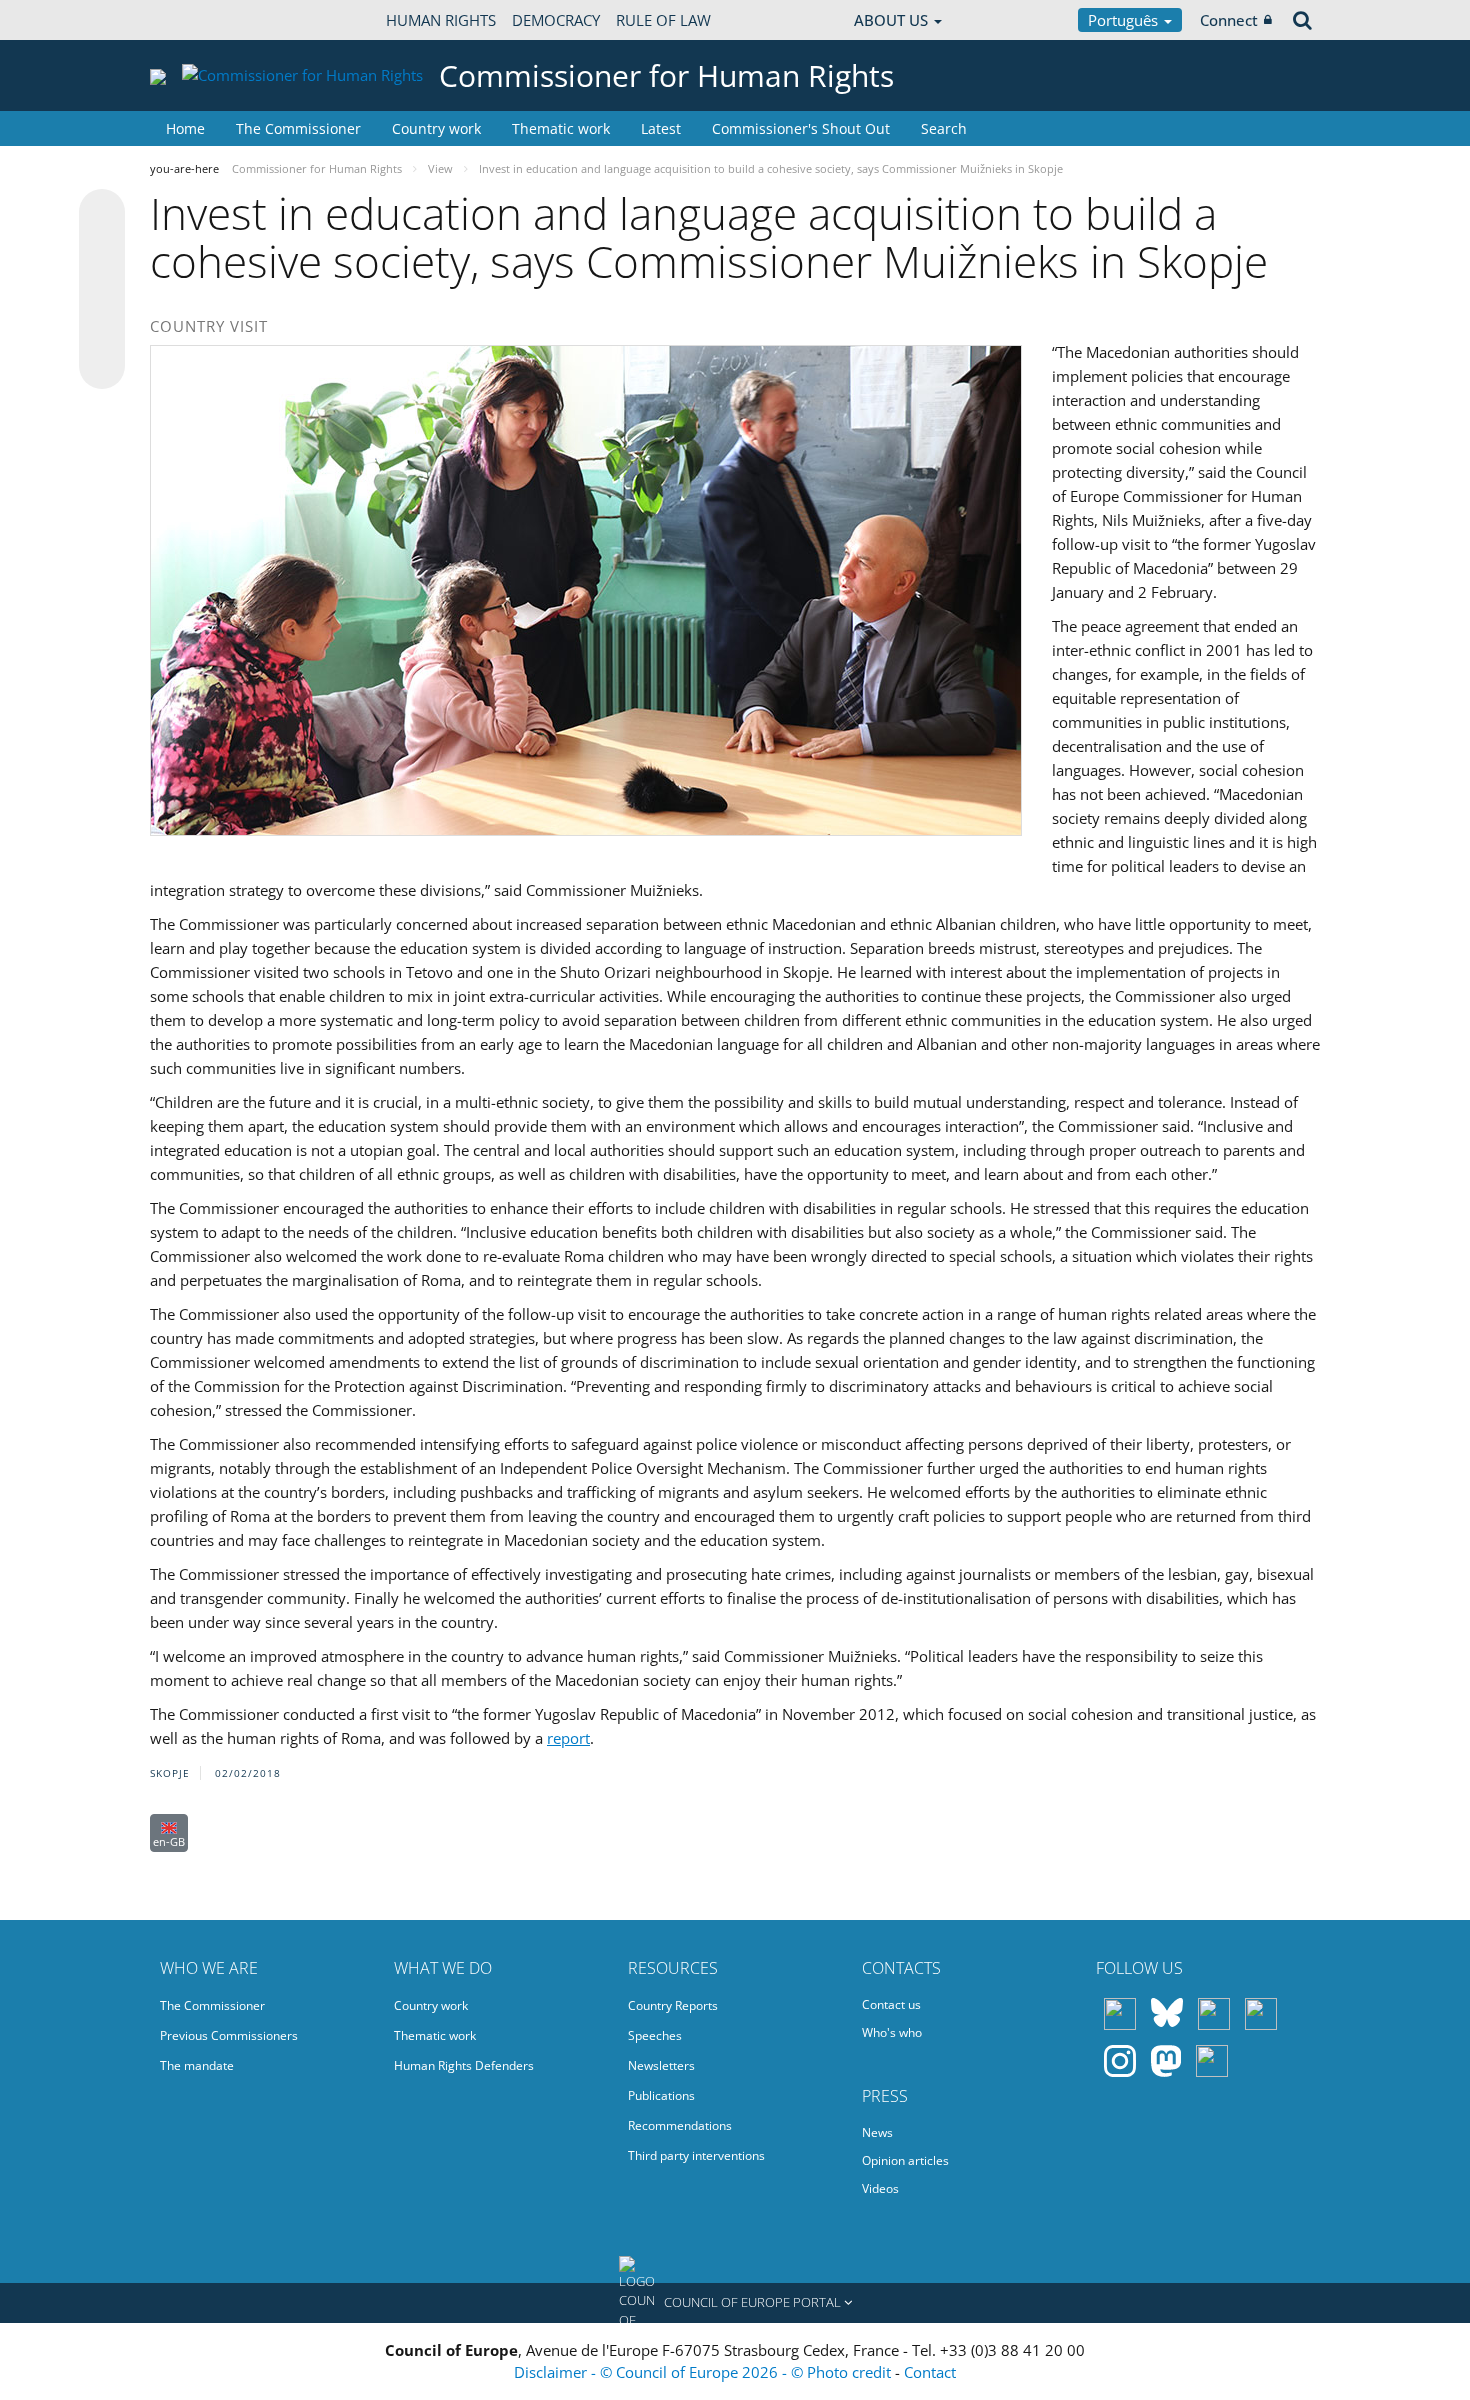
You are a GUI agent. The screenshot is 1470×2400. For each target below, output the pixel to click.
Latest (661, 128)
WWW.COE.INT (200, 20)
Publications (661, 2095)
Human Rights (441, 20)
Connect (1229, 20)
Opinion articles (905, 2160)
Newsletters (661, 2065)
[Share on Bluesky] (102, 214)
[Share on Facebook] (102, 290)
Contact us (891, 2004)
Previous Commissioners (229, 2035)
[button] (735, 2303)
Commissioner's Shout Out (801, 128)
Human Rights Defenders (464, 2065)
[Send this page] (102, 366)
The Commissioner (298, 128)
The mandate (197, 2065)
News (877, 2132)
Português (1125, 20)
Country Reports (673, 2005)
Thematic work (561, 128)
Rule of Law (663, 20)
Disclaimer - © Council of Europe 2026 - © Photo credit (704, 2372)
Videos (880, 2188)
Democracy (556, 20)
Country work (436, 128)
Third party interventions (696, 2155)
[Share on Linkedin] (102, 328)
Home (185, 128)
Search (944, 128)
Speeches (655, 2035)
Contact (930, 2372)
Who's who (892, 2032)
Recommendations (680, 2125)
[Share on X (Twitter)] (102, 252)
